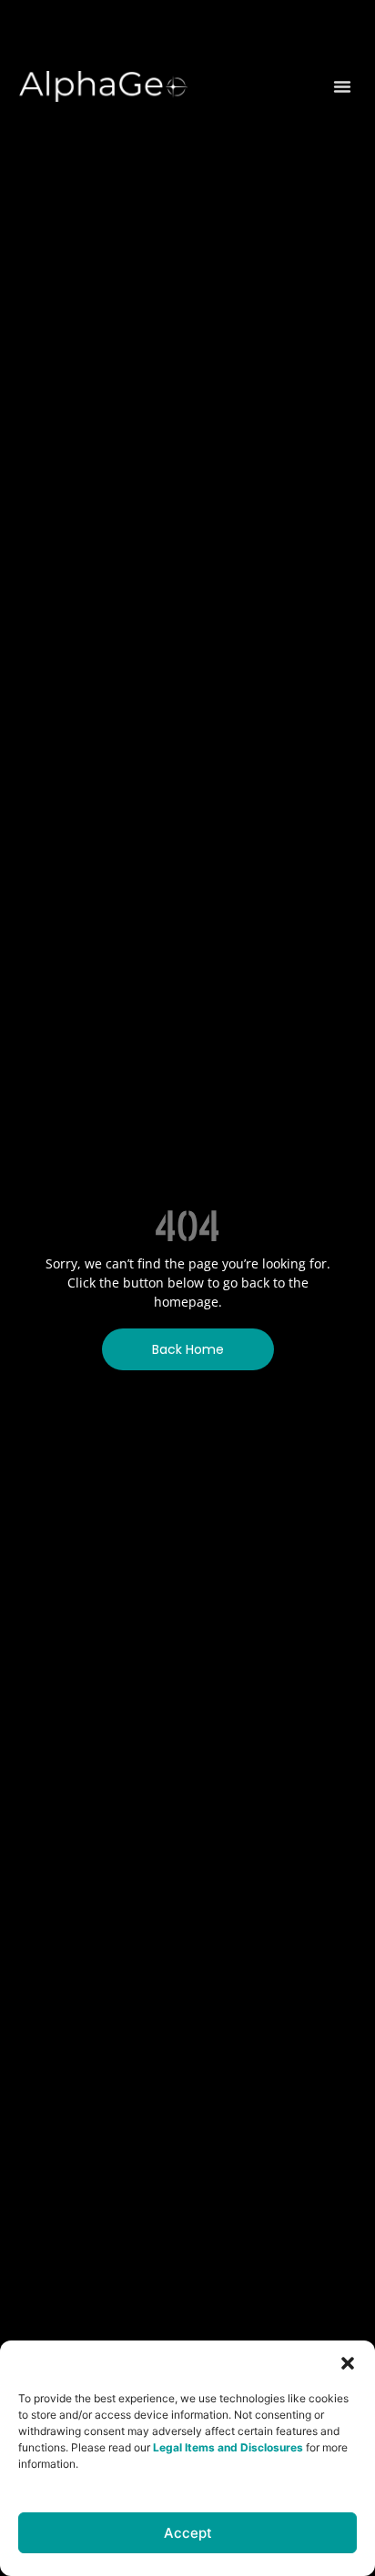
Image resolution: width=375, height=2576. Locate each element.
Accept (188, 2533)
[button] (348, 2363)
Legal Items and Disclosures (228, 2447)
